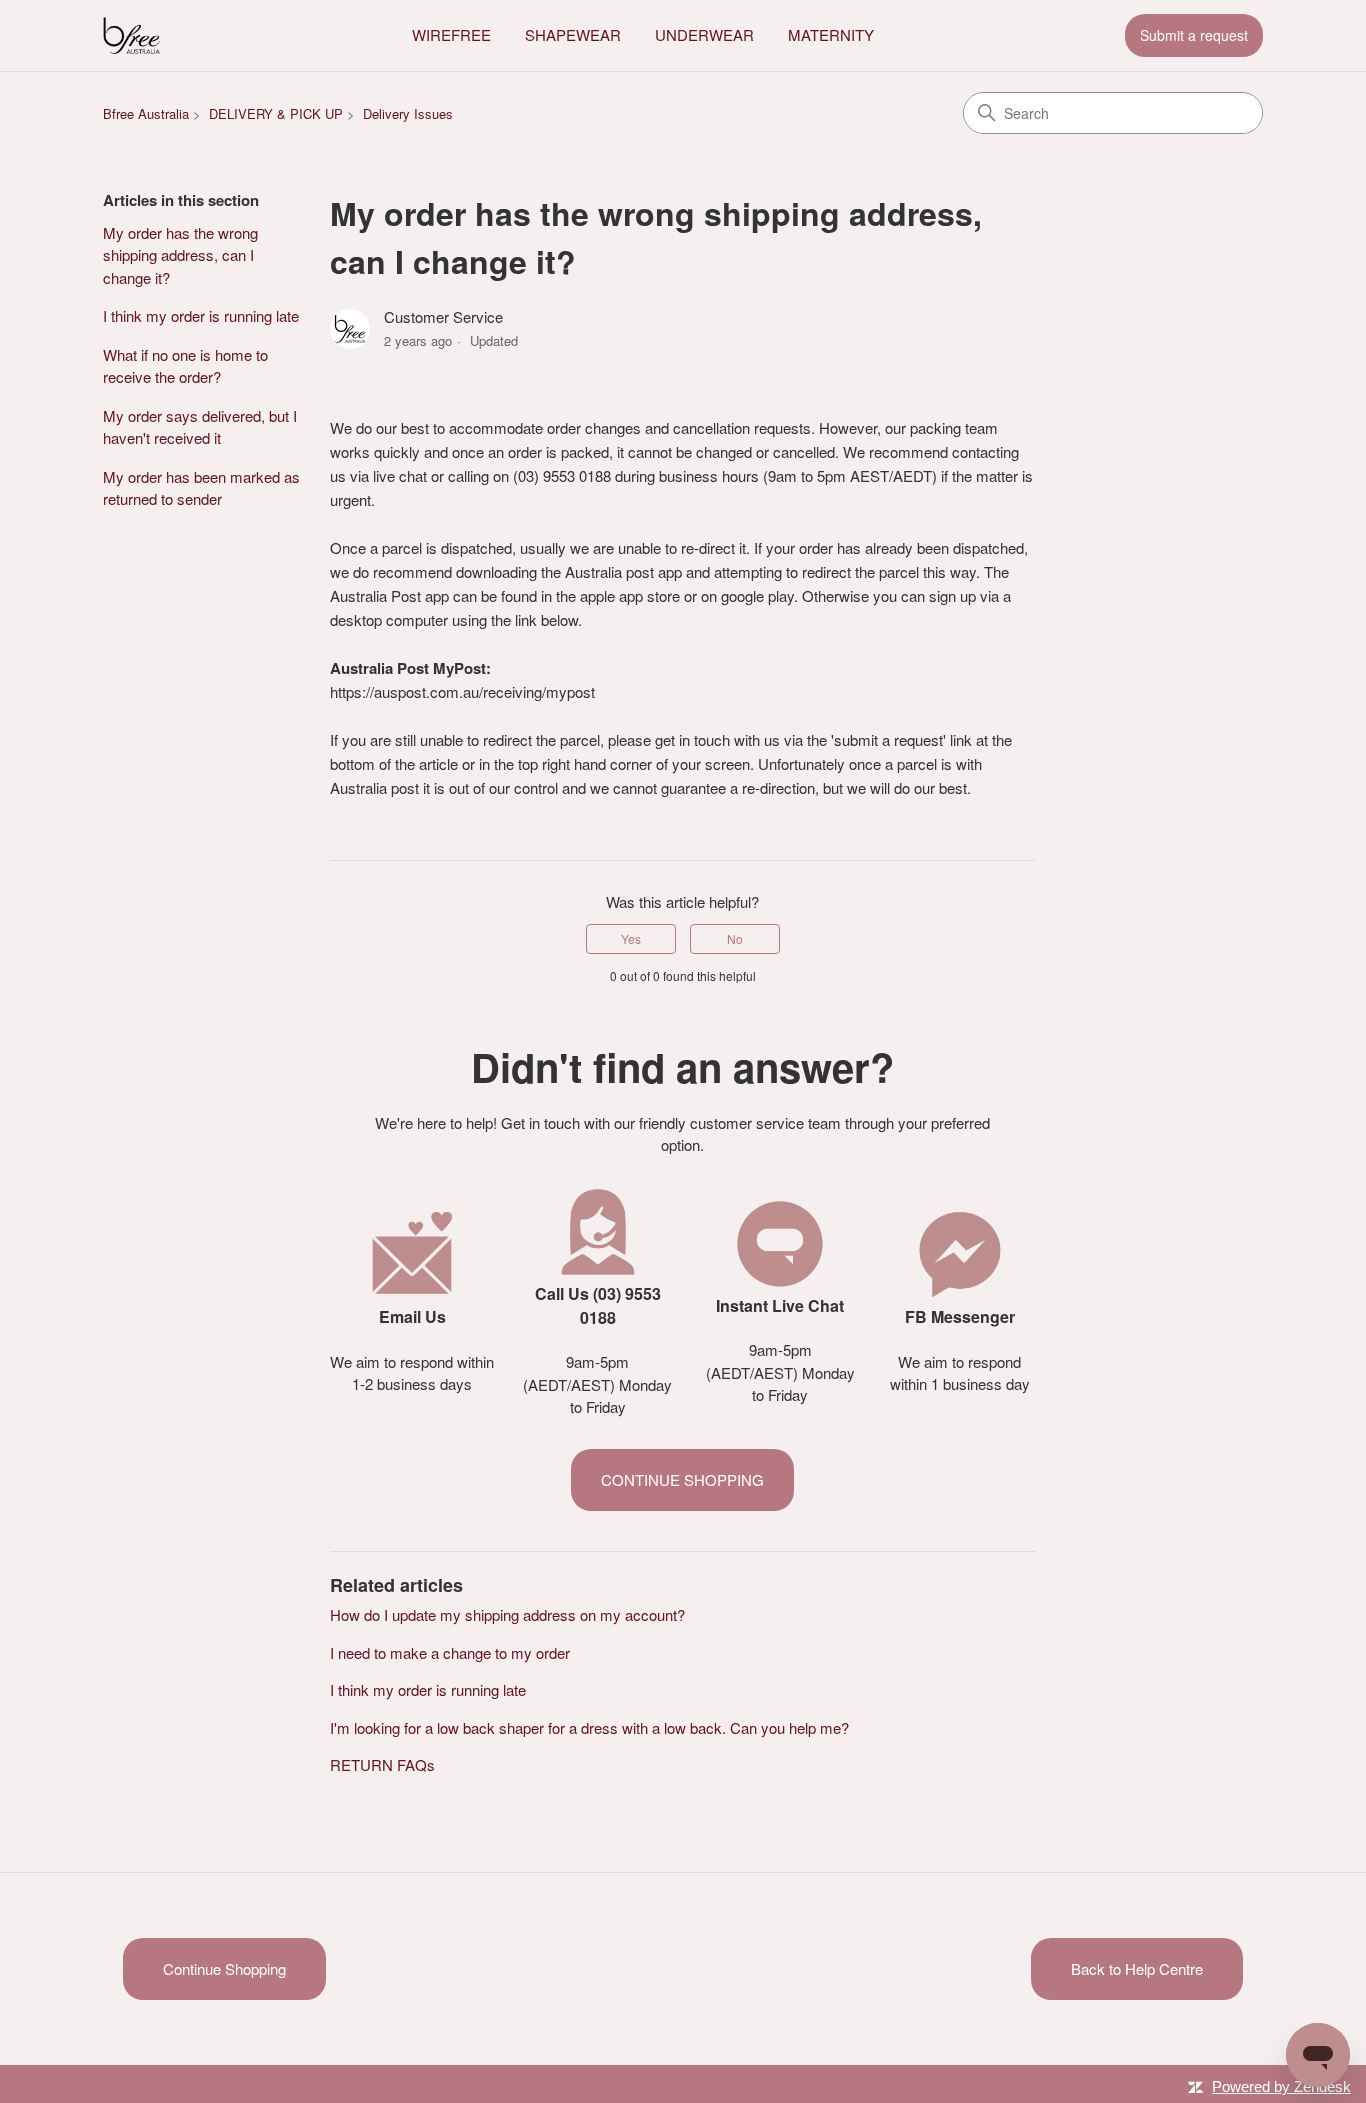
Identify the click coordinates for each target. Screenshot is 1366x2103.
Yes (631, 938)
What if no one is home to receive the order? (185, 366)
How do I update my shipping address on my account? (507, 1614)
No (735, 938)
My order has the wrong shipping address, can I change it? (180, 255)
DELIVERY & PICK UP (276, 113)
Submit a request (1194, 35)
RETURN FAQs (382, 1764)
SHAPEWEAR (573, 34)
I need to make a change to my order (450, 1652)
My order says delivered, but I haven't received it (200, 427)
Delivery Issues (408, 113)
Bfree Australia (146, 113)
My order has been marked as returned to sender (201, 488)
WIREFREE (451, 34)
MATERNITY (831, 34)
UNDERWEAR (704, 34)
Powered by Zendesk (1281, 2086)
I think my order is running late (201, 315)
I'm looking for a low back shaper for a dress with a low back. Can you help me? (589, 1727)
